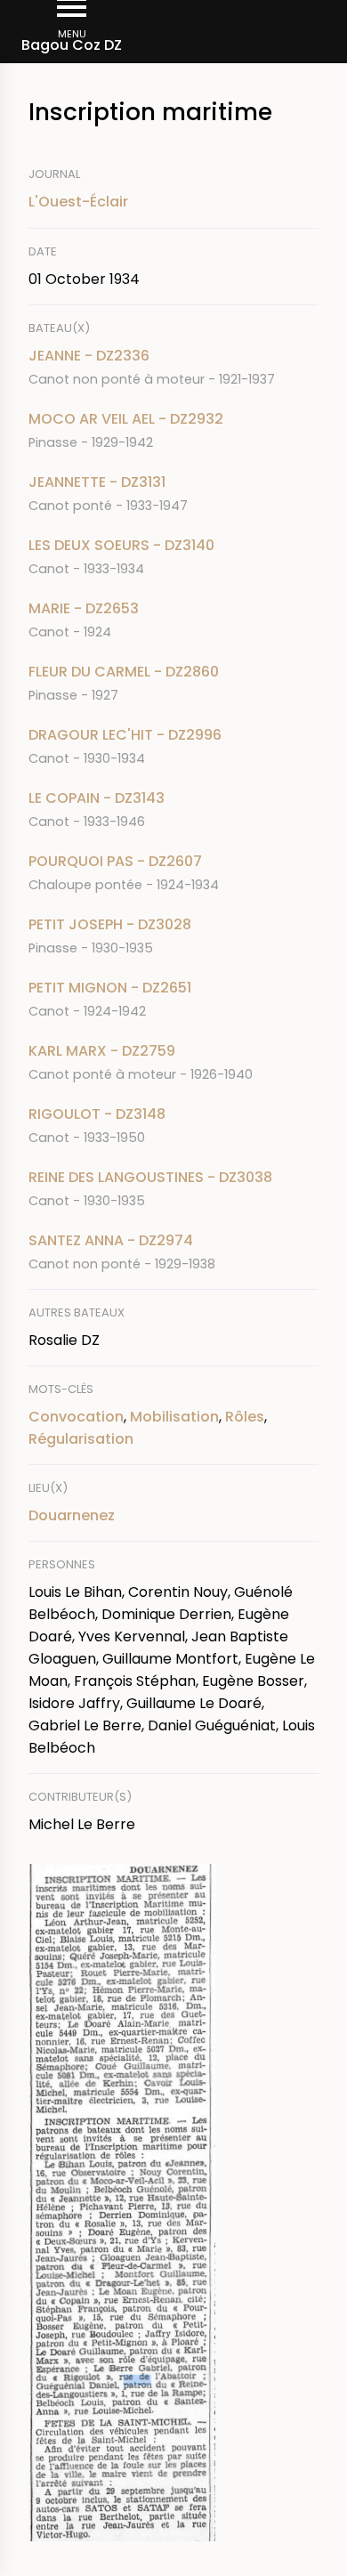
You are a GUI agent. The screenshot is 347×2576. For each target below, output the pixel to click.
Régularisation (81, 1439)
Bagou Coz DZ (72, 45)
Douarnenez (72, 1515)
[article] (173, 367)
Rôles (245, 1417)
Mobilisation (174, 1417)
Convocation (76, 1417)
